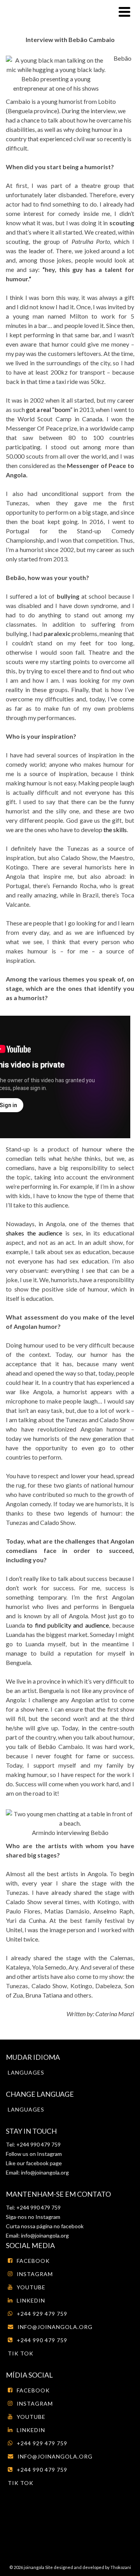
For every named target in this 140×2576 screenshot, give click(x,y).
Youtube (31, 2287)
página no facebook (59, 2226)
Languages (26, 2072)
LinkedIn (31, 2300)
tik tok (21, 2353)
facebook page (44, 2163)
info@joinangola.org (45, 2172)
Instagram (49, 2154)
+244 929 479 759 (42, 2314)
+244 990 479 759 (42, 2340)
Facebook (33, 2261)
